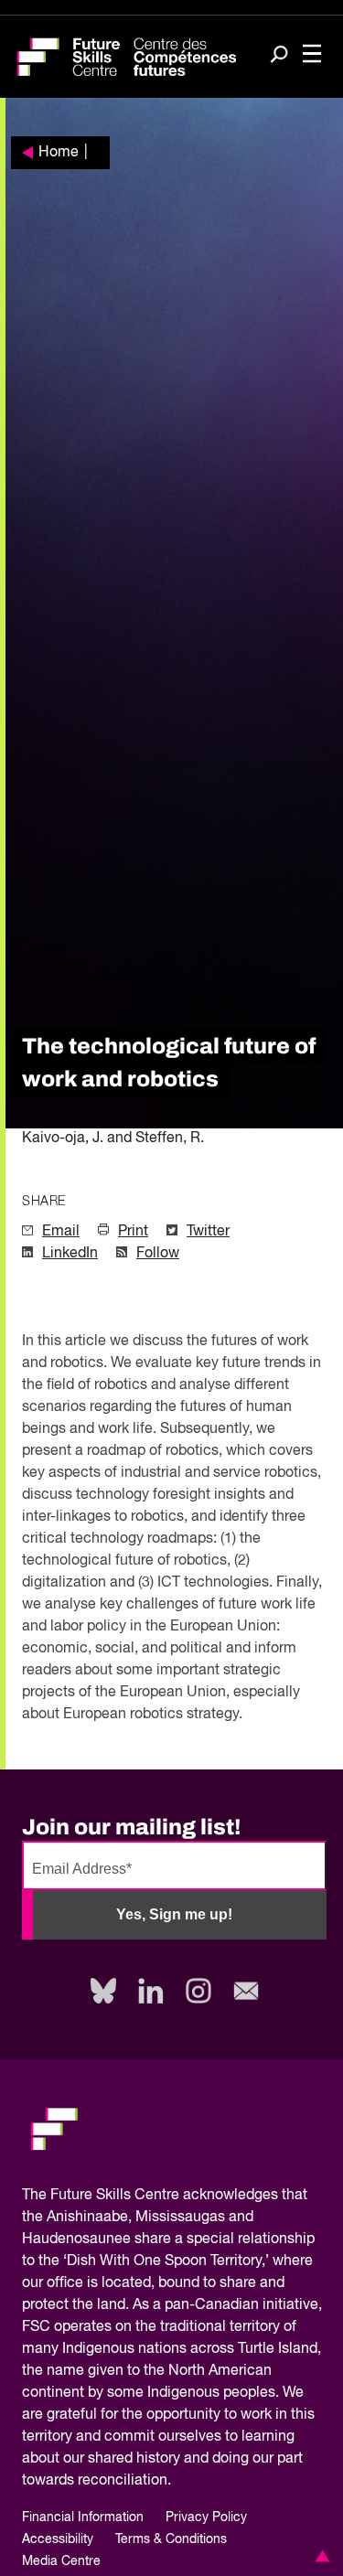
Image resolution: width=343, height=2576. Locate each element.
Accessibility (58, 2539)
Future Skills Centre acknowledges (164, 2196)
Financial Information (83, 2517)
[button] (319, 2556)
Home (59, 153)
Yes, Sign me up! (174, 1914)
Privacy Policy (206, 2517)
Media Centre (61, 2561)
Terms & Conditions (171, 2539)
